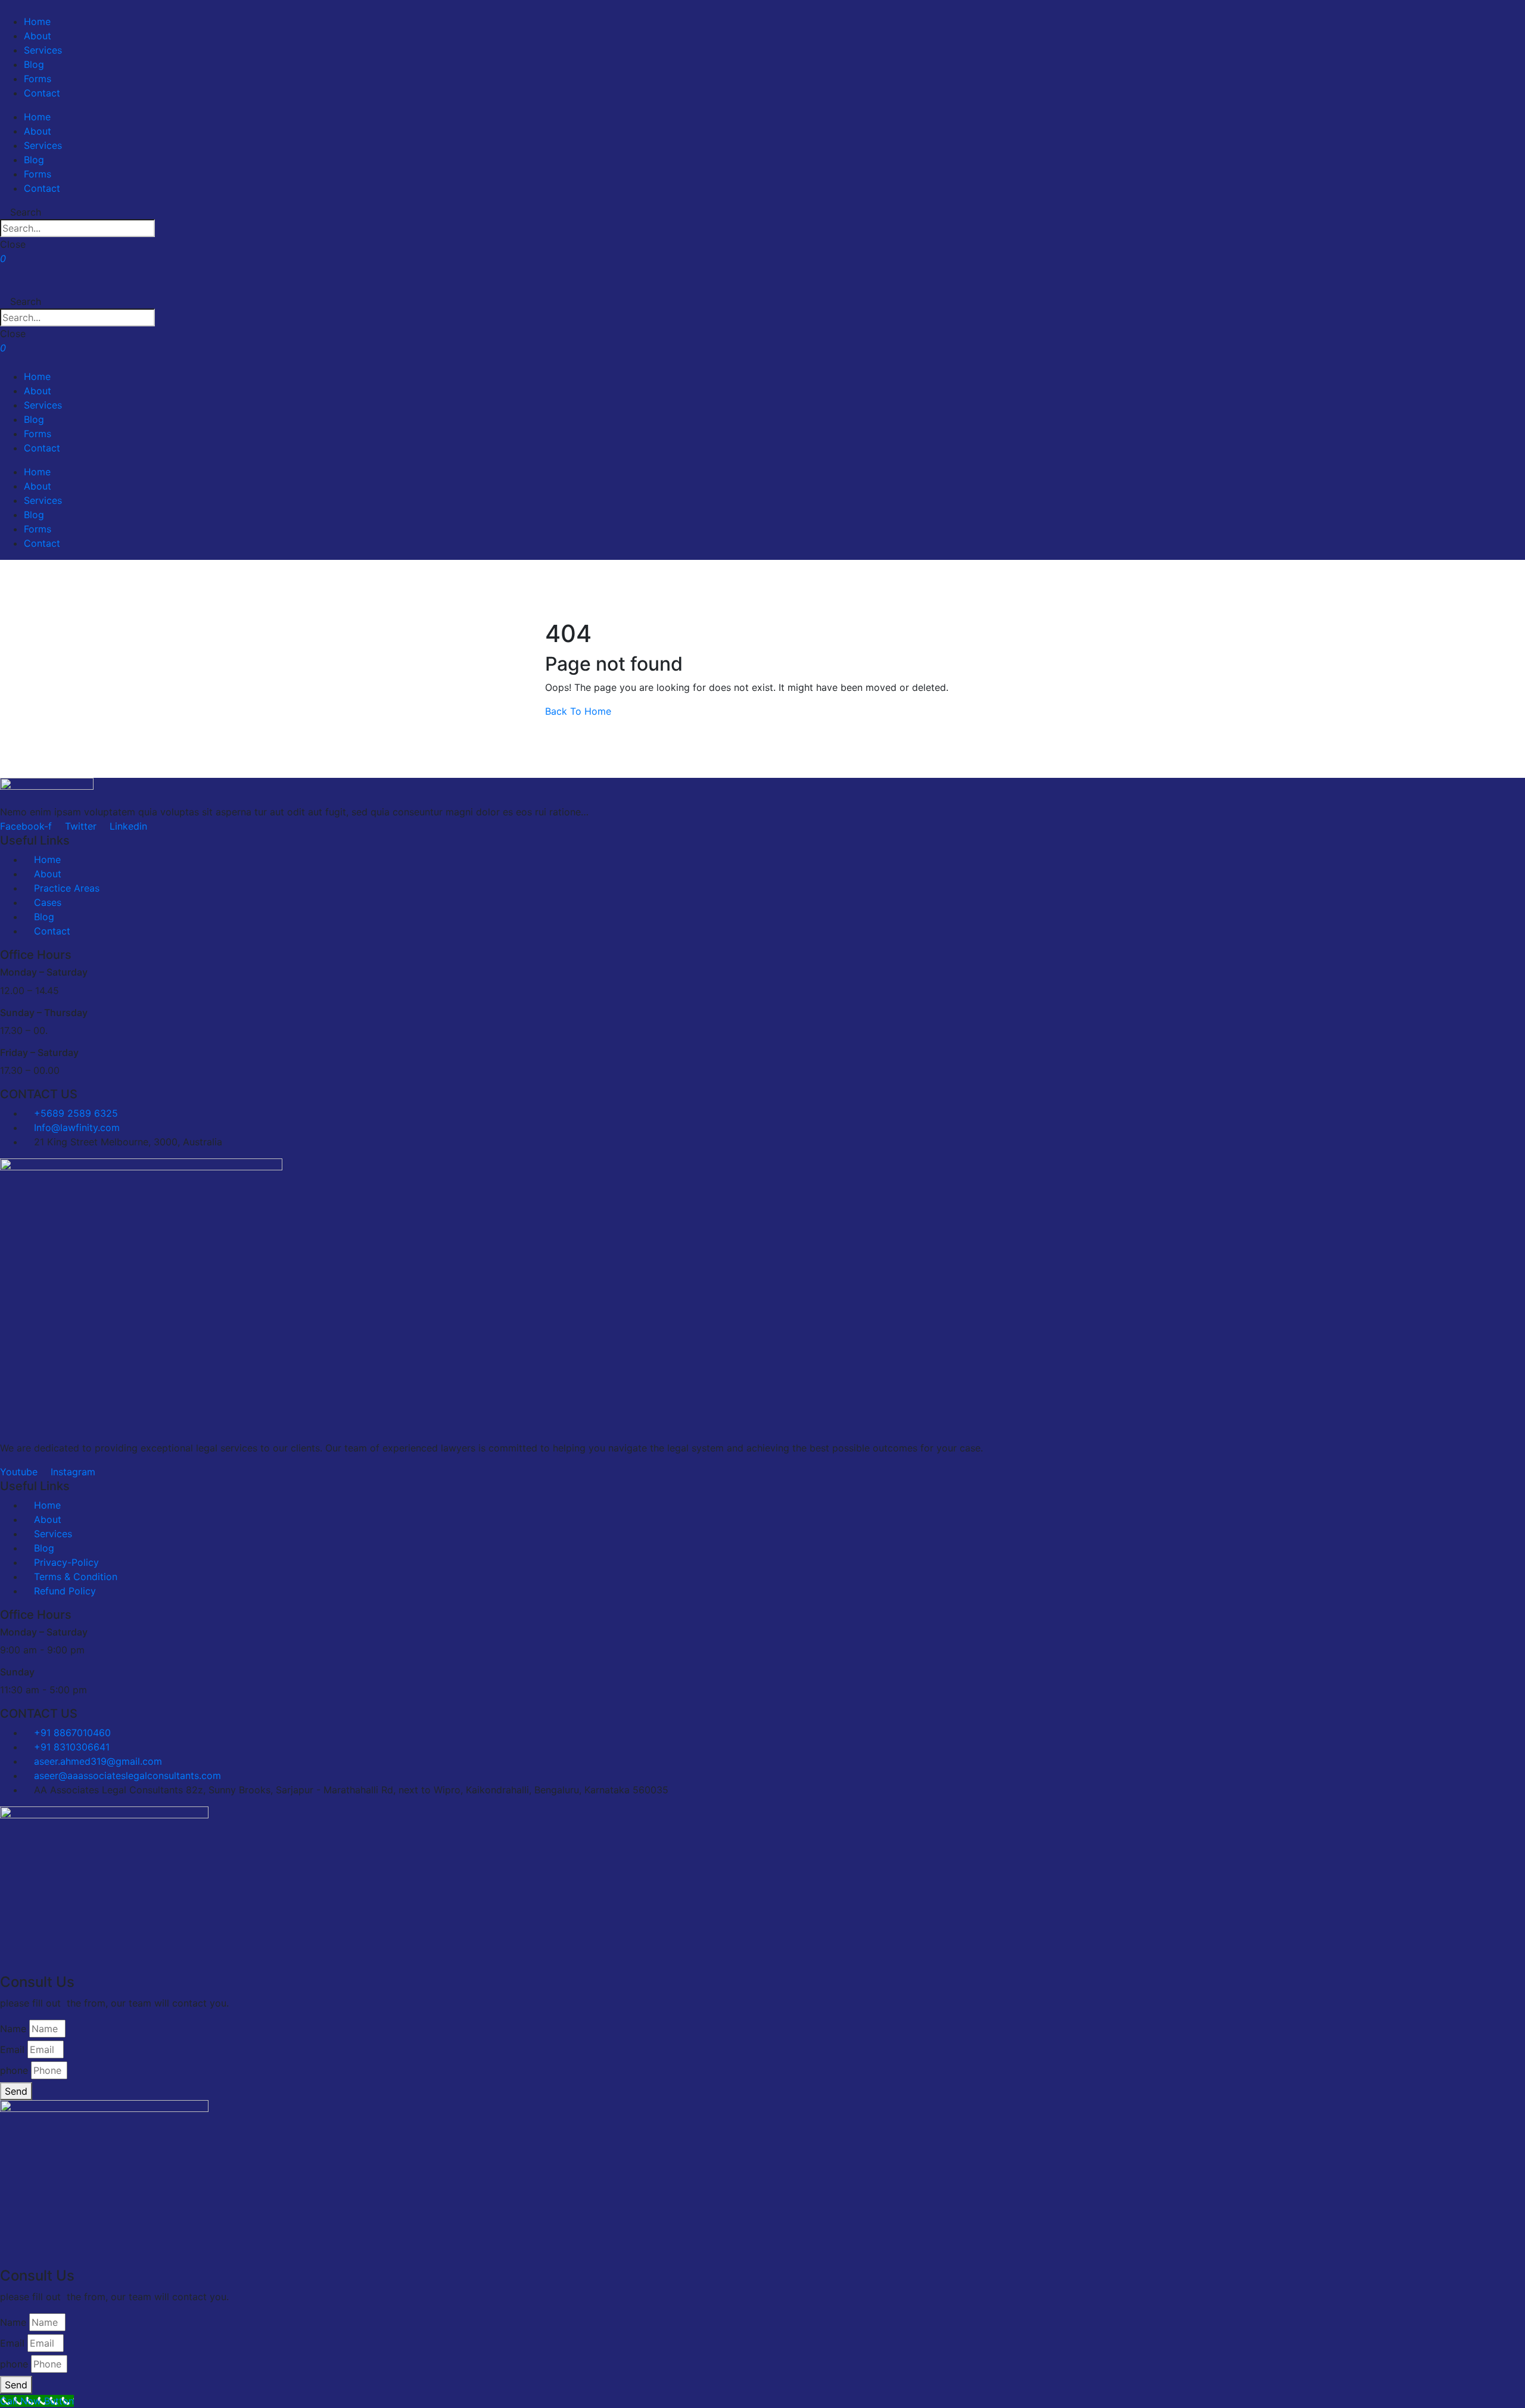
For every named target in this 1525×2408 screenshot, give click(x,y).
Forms (38, 79)
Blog (34, 64)
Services (43, 50)
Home (37, 21)
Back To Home (578, 711)
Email (12, 2049)
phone (14, 2070)
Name (13, 2029)
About (38, 36)
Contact (42, 93)
